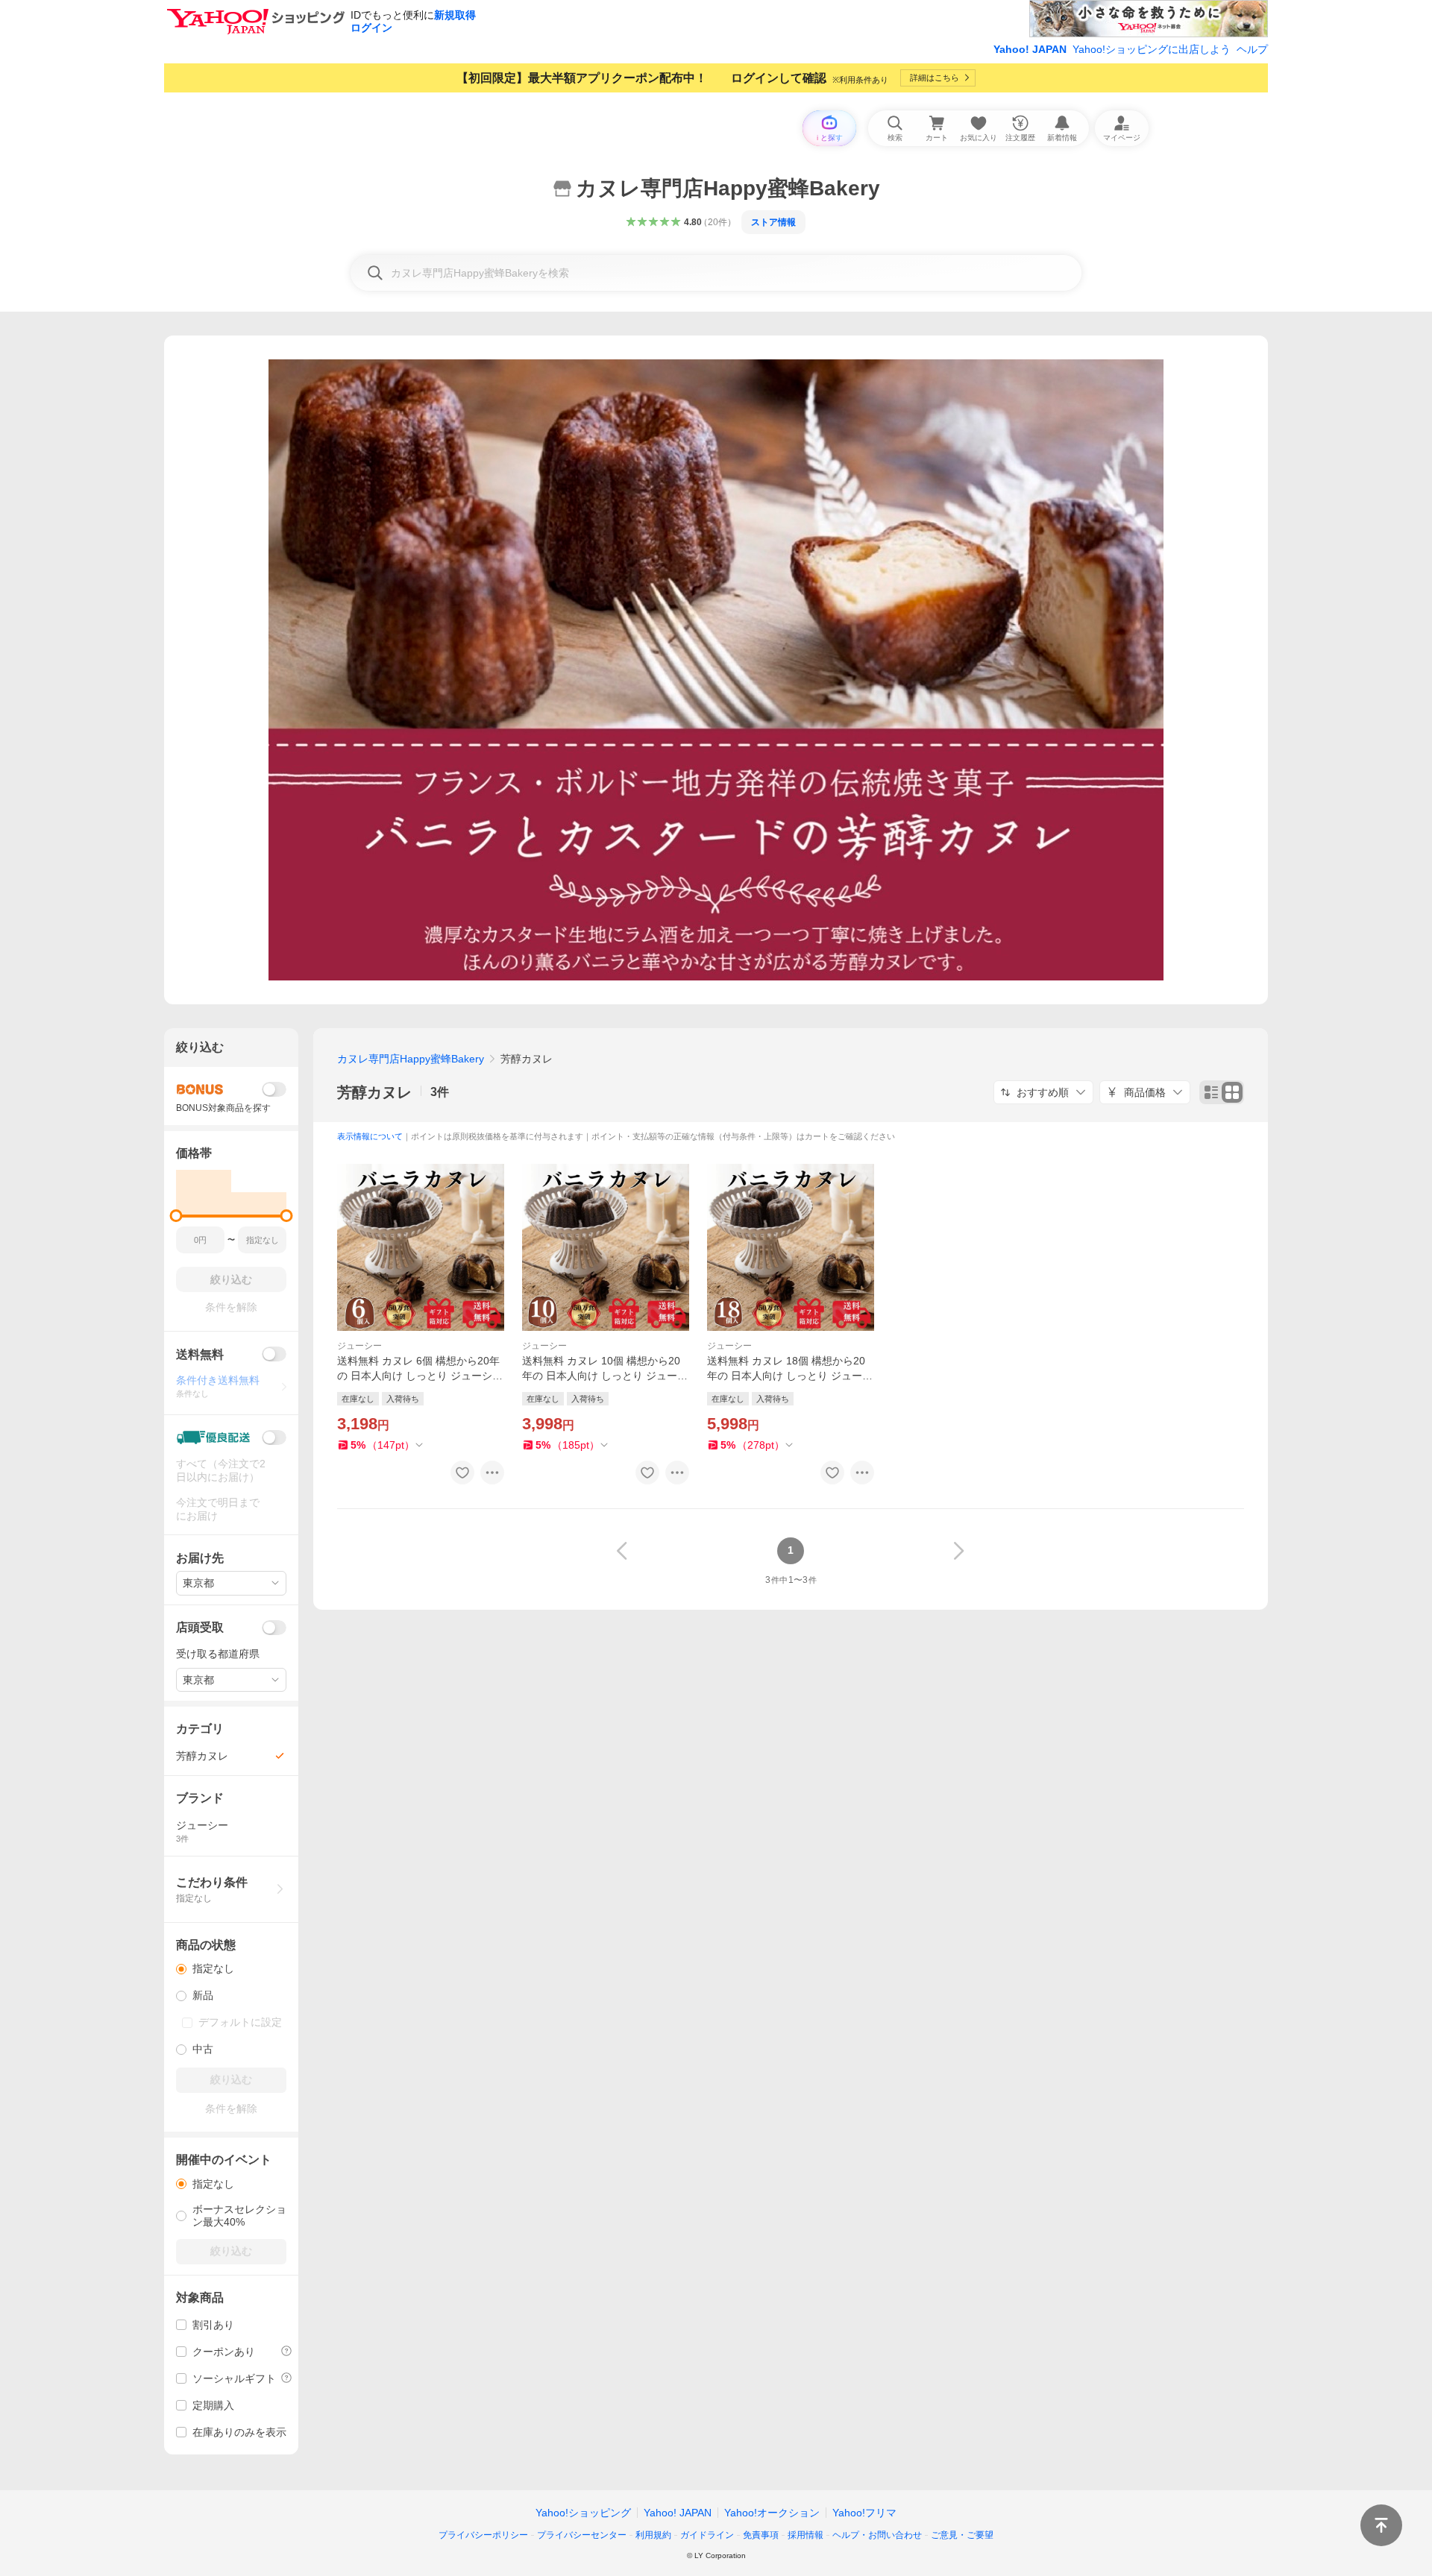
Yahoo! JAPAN (1030, 49)
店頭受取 (200, 1627)
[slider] (176, 1216)
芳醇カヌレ (374, 1092)
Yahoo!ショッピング (583, 2513)
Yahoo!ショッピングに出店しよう (1152, 49)
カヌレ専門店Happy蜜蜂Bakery (411, 1059)
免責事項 (761, 2535)
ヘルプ (1252, 49)
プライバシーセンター (582, 2535)
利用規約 (653, 2535)
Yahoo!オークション (772, 2513)
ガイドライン (707, 2535)
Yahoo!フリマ (864, 2513)
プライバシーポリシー (483, 2535)
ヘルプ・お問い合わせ (877, 2535)
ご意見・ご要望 (962, 2535)
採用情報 (805, 2535)
